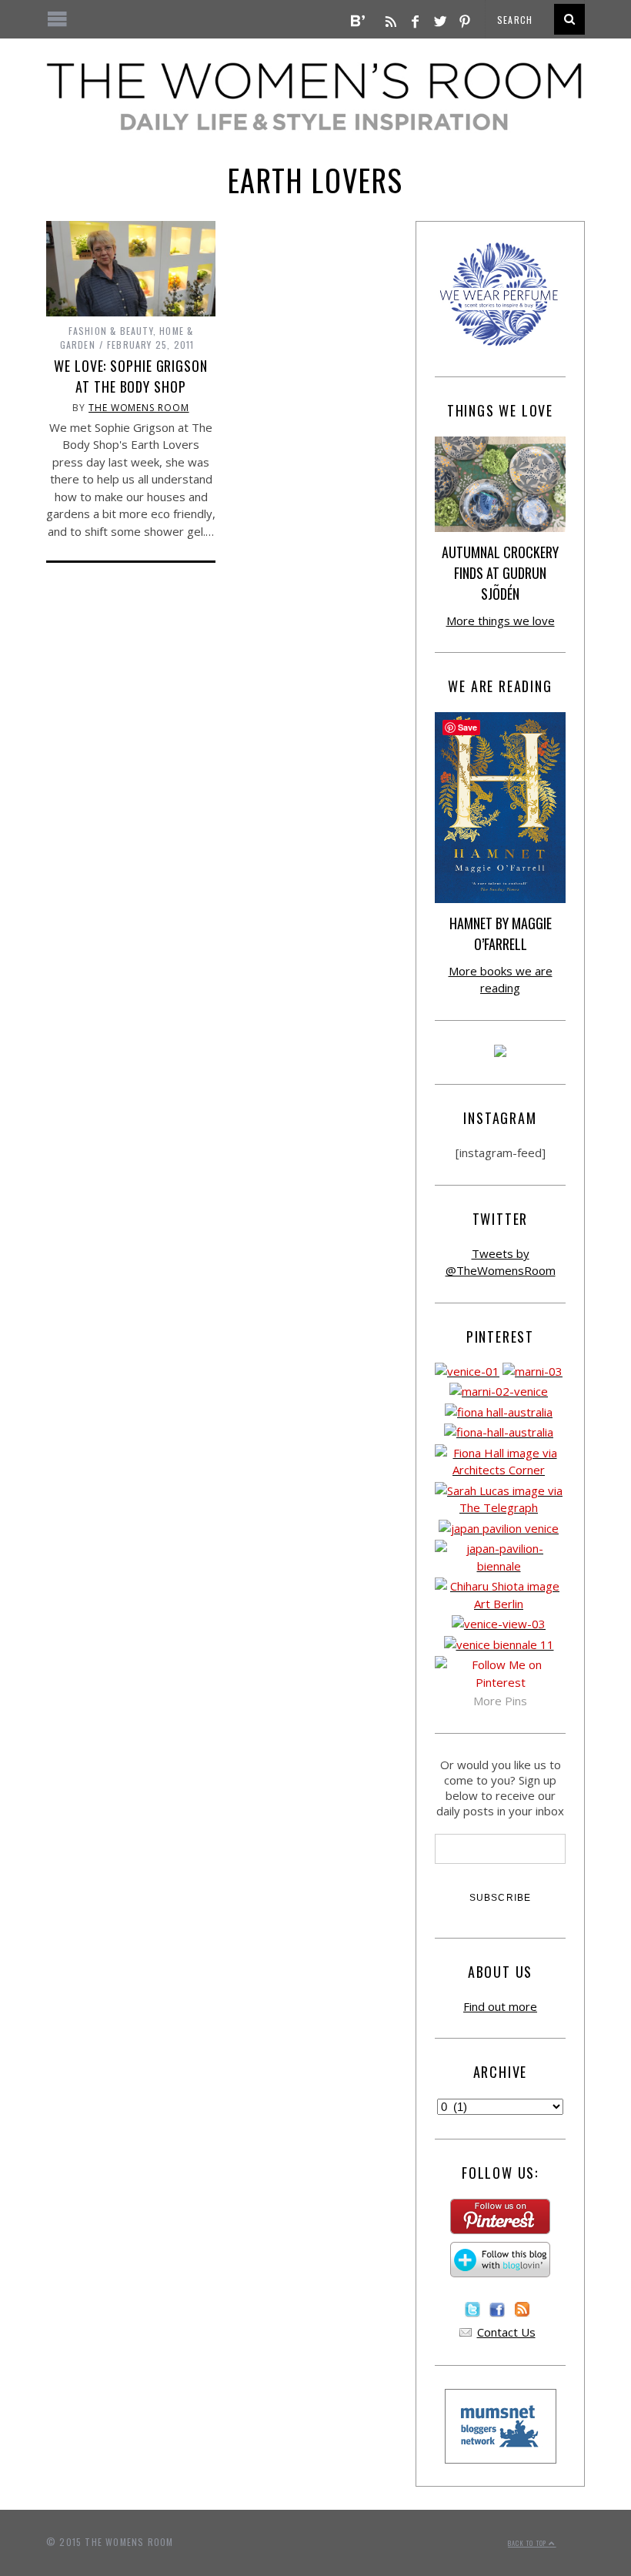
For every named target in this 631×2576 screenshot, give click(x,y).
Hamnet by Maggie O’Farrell (501, 933)
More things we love (501, 621)
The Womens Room (139, 408)
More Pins (500, 1701)
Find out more (500, 2006)
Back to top (528, 2543)
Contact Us (506, 2332)
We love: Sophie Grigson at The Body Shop (131, 376)
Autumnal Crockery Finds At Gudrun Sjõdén (500, 573)
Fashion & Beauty (111, 331)
